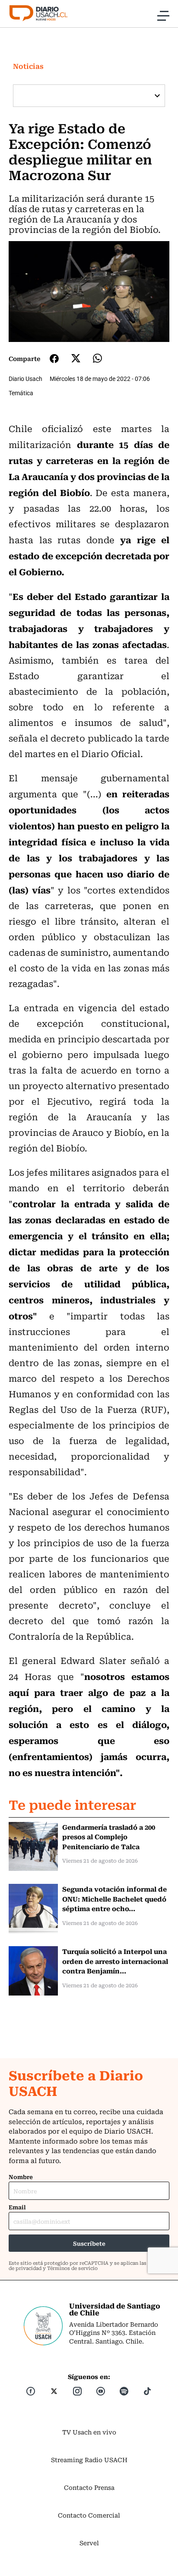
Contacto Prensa (89, 2487)
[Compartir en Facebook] (54, 358)
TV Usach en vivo (89, 2432)
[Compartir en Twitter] (76, 358)
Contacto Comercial (89, 2515)
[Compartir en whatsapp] (97, 358)
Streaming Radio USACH (89, 2460)
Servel (89, 2543)
